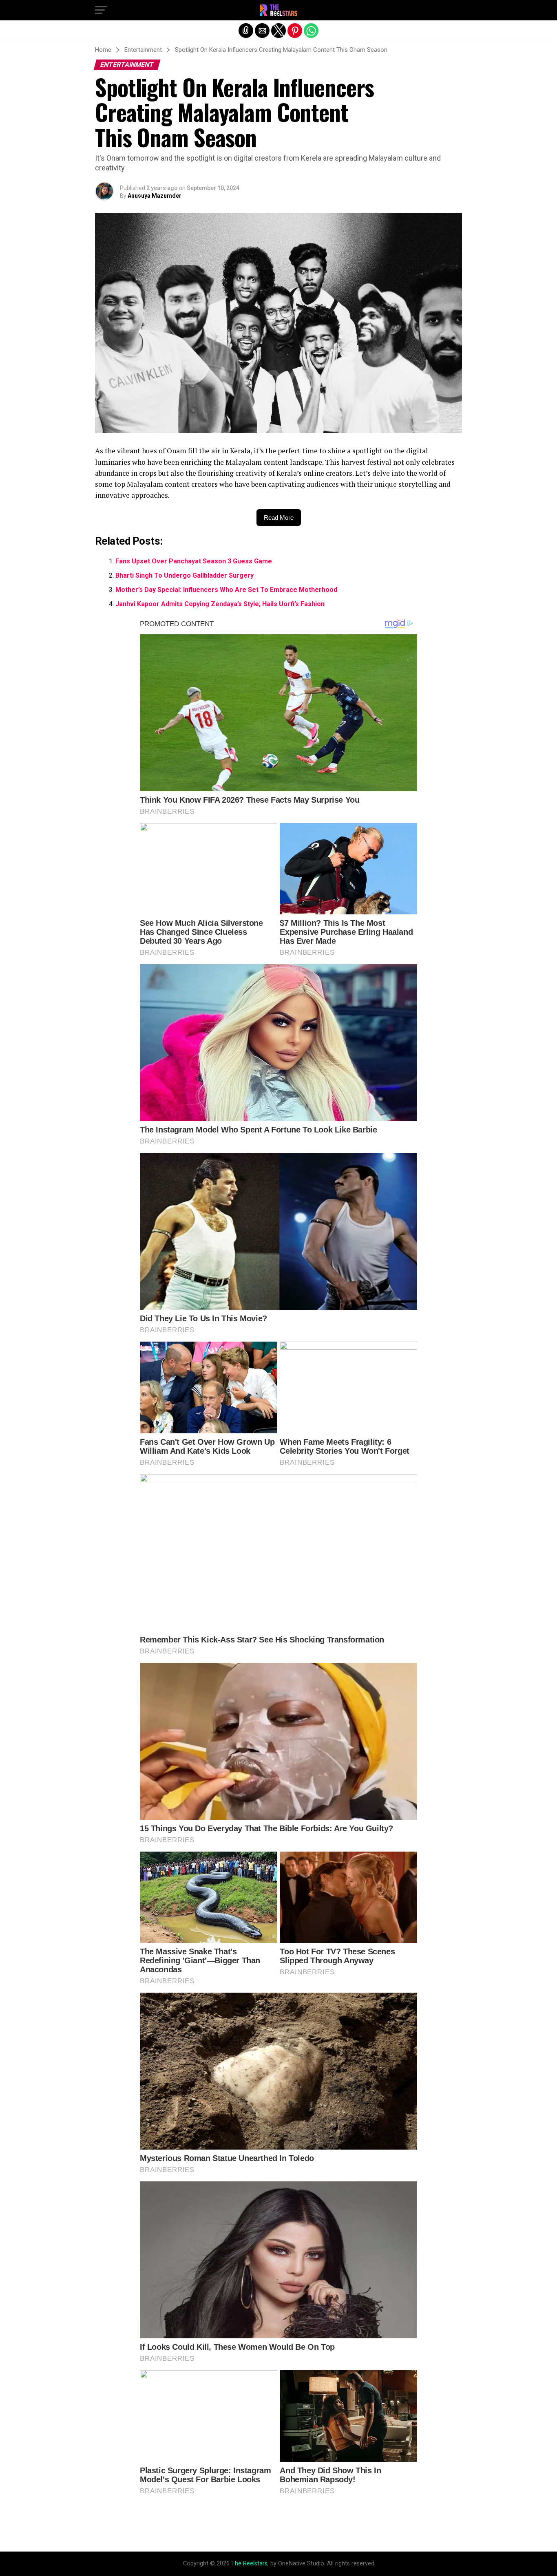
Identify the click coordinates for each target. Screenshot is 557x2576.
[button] (101, 10)
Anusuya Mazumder (155, 196)
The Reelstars (249, 2564)
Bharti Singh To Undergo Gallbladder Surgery (185, 575)
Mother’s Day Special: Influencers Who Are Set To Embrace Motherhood (226, 590)
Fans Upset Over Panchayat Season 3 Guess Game (194, 561)
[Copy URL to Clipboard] (246, 31)
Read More (279, 518)
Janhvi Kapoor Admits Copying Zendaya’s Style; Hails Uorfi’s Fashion (220, 604)
